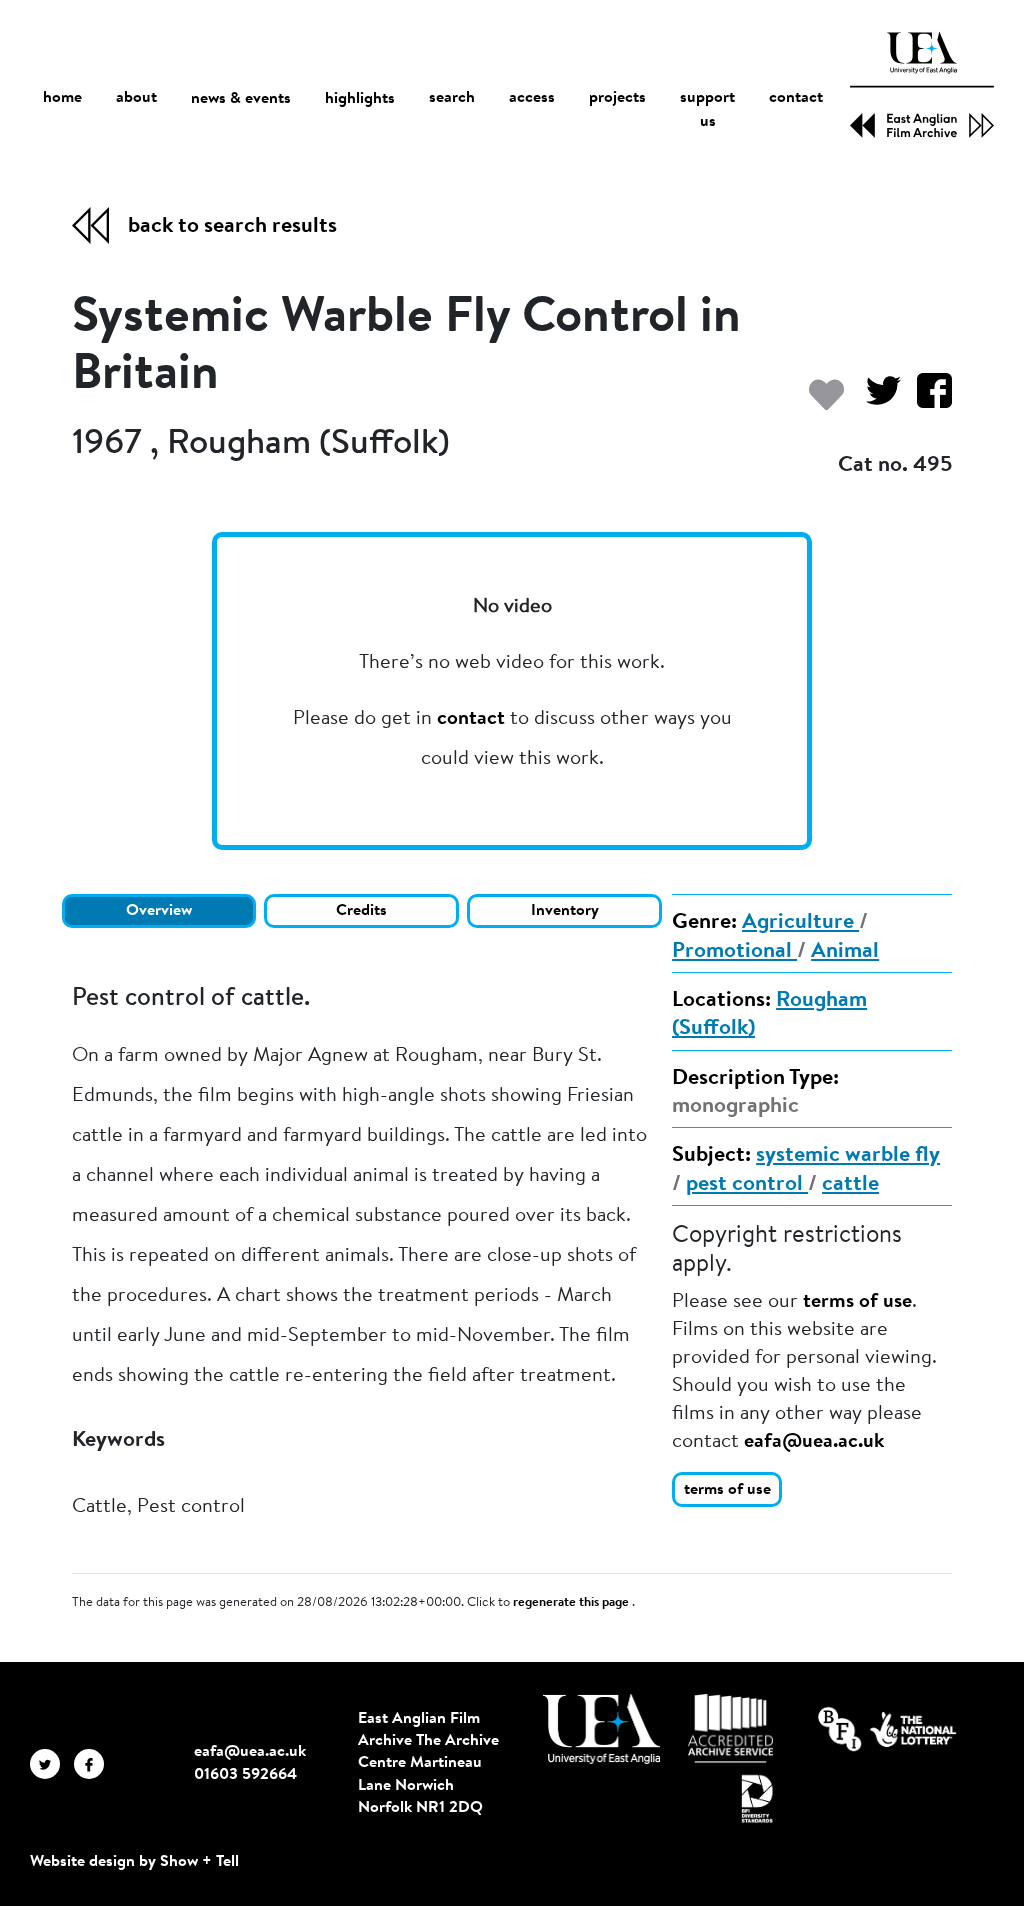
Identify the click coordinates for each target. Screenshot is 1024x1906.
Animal (845, 952)
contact (796, 98)
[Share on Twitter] (875, 400)
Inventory (565, 911)
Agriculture (800, 923)
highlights (360, 99)
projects (617, 98)
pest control (747, 1185)
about (136, 98)
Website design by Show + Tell (134, 1862)
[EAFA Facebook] (94, 1763)
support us (707, 110)
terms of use (857, 1302)
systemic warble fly (848, 1156)
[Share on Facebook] (926, 400)
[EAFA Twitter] (52, 1763)
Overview (159, 911)
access (532, 98)
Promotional (734, 952)
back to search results (232, 227)
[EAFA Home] (922, 85)
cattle (850, 1185)
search (452, 98)
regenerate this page (572, 1603)
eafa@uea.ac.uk (814, 1442)
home (62, 98)
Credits (361, 911)
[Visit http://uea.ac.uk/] (601, 1729)
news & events (241, 99)
